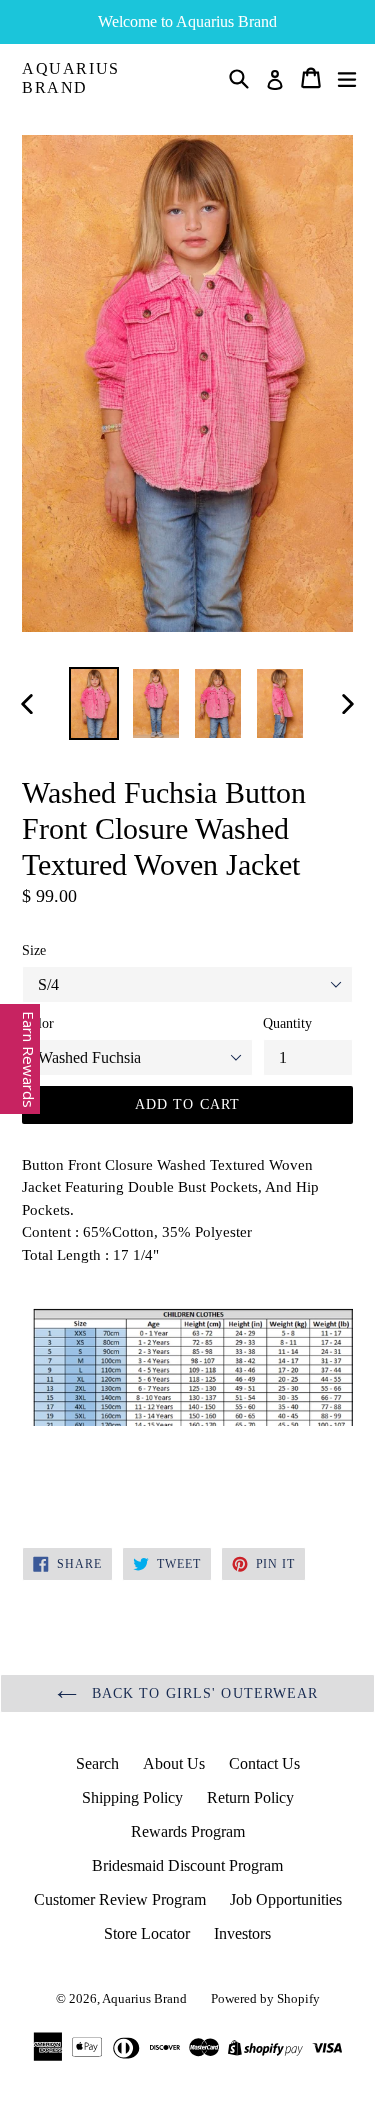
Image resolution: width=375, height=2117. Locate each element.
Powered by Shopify (265, 1998)
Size (34, 950)
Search (97, 1763)
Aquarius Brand (71, 78)
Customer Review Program (120, 1899)
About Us (174, 1763)
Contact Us (264, 1763)
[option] (94, 703)
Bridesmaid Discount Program (187, 1865)
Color (38, 1023)
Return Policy (250, 1797)
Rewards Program (188, 1831)
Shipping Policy (132, 1797)
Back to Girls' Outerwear (203, 1693)
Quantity (287, 1023)
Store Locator (147, 1933)
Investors (242, 1933)
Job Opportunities (286, 1899)
